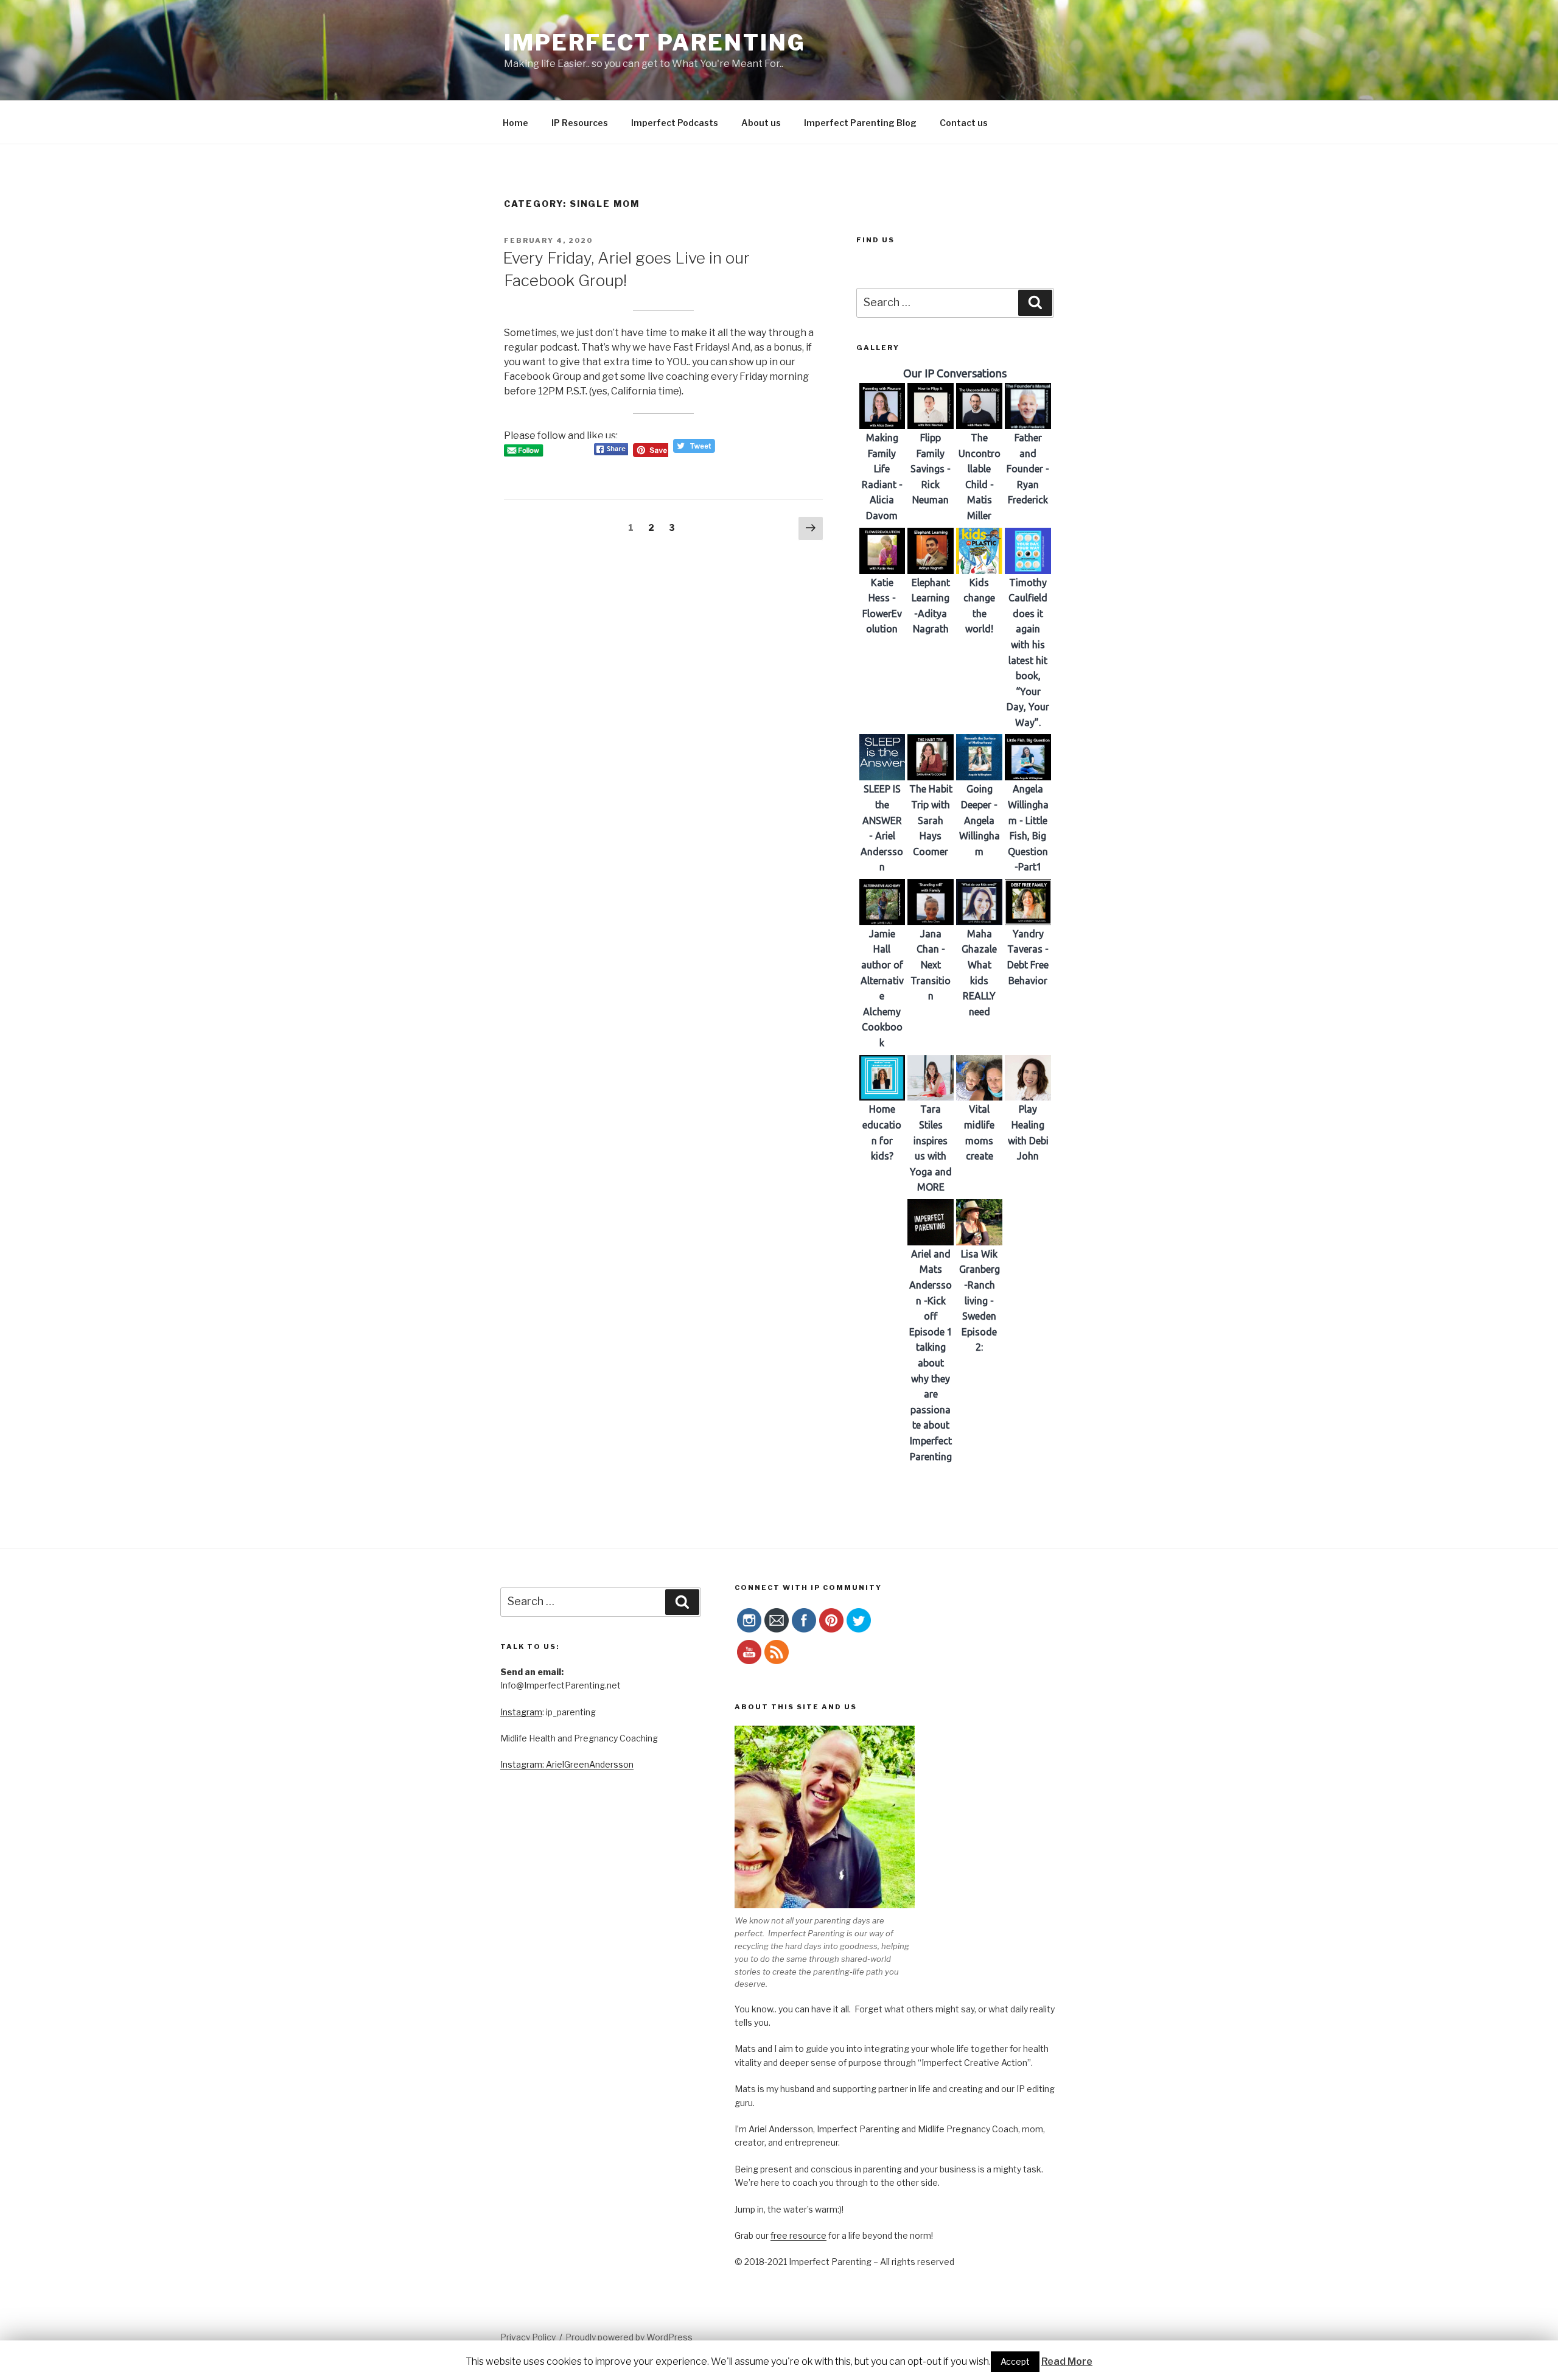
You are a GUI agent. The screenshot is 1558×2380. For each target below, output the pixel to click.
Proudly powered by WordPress (629, 2337)
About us (761, 123)
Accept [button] (1015, 2361)
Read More (1067, 2361)
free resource (798, 2235)
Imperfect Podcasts (675, 123)
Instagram (521, 1712)
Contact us (964, 123)
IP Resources (580, 123)
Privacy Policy (528, 2337)
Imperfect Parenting (655, 43)
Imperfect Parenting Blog (860, 123)
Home (515, 123)
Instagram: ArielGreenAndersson (567, 1764)
